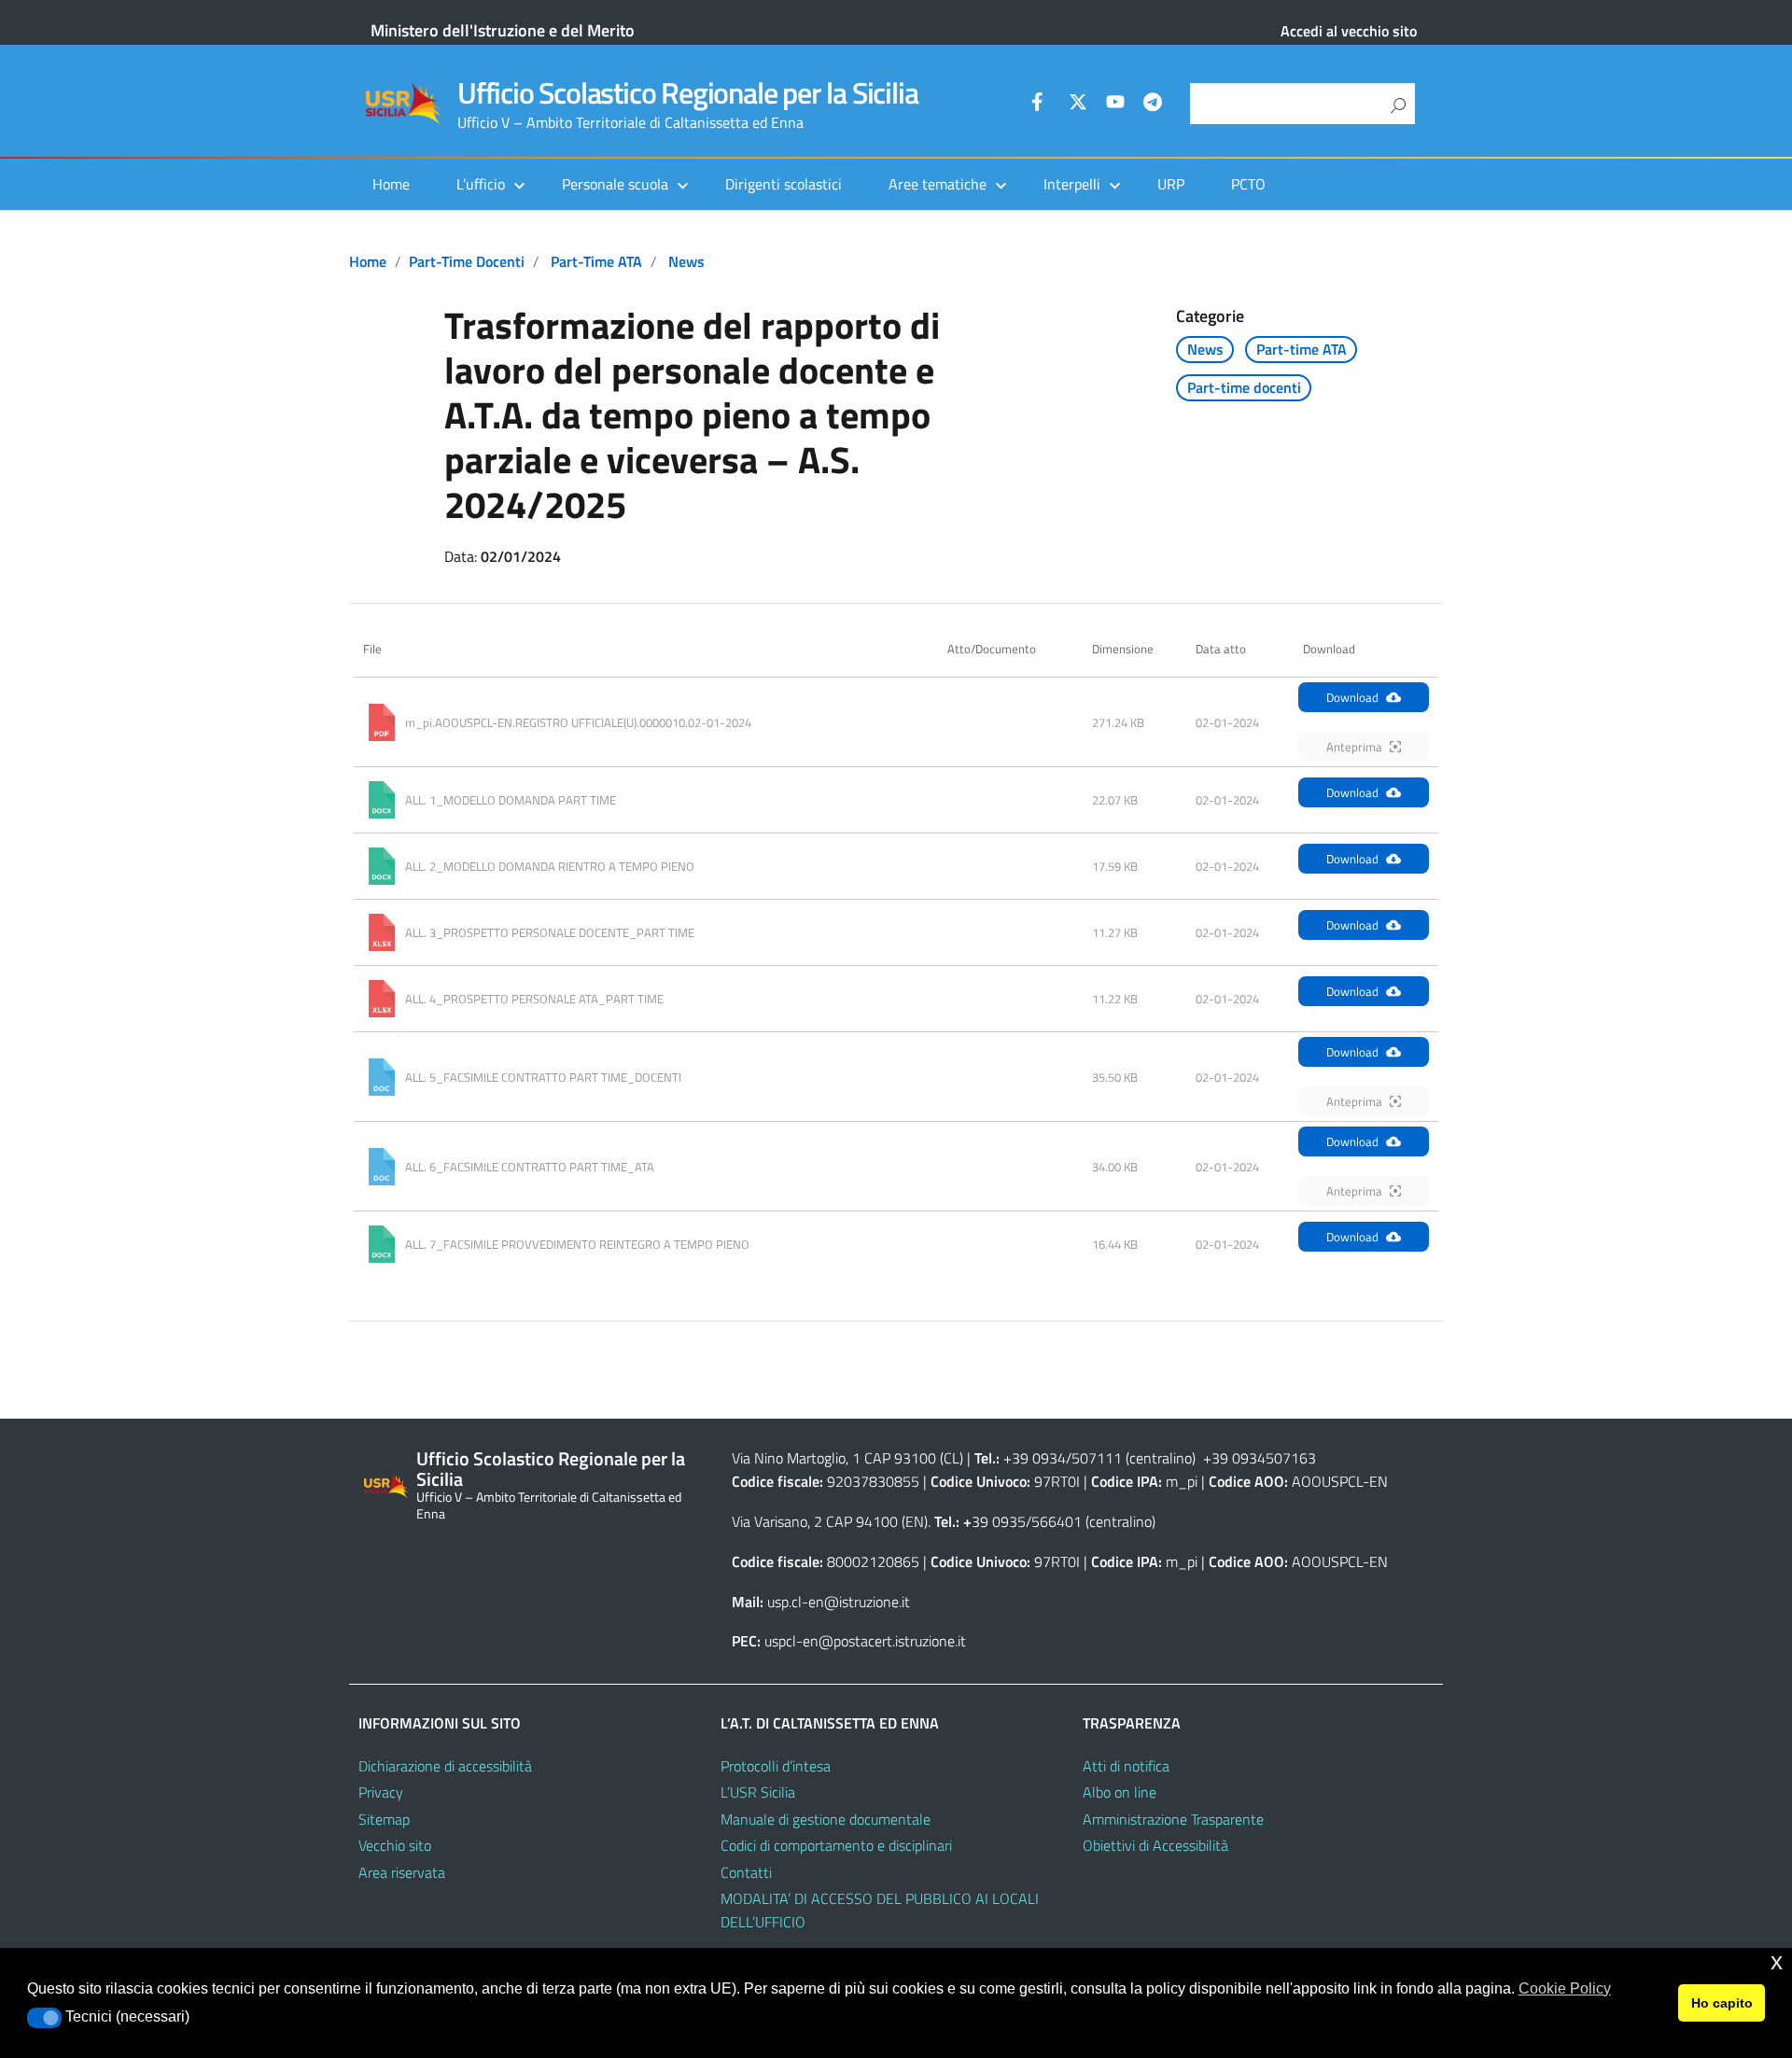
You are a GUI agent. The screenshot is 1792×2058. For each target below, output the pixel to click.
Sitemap (384, 1819)
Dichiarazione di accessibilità (445, 1766)
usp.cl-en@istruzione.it (839, 1602)
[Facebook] (1041, 105)
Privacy (381, 1792)
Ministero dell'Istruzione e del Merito (503, 30)
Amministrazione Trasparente (1173, 1819)
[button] (44, 2018)
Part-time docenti (467, 261)
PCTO (1248, 184)
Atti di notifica (1126, 1766)
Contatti (746, 1872)
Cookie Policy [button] (1565, 1988)
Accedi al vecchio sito (1349, 31)
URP (1171, 184)
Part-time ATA (596, 261)
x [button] (1777, 1961)
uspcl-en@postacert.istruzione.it (865, 1641)
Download (1352, 697)
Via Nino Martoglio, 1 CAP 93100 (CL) (847, 1458)
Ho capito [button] (1722, 2003)
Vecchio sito (395, 1845)
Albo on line (1120, 1792)
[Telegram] (1153, 105)
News (686, 261)
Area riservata (402, 1872)
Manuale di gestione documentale (826, 1819)
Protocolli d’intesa (776, 1766)
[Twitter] (1078, 105)
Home (391, 184)
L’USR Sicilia (758, 1792)
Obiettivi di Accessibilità (1155, 1845)
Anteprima (1354, 747)
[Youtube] (1115, 105)
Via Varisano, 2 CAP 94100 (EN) (830, 1521)
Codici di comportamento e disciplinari (836, 1845)
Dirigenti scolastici (784, 184)
